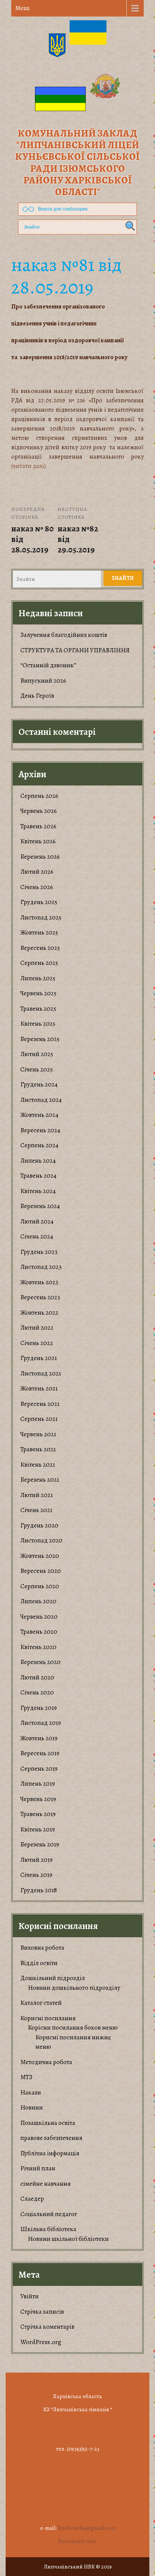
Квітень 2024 (38, 1191)
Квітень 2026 (38, 841)
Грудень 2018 (39, 1890)
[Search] (129, 226)
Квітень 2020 (38, 1647)
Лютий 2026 (37, 872)
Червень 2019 (38, 1799)
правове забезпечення (51, 2138)
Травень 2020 (39, 1632)
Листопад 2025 (41, 917)
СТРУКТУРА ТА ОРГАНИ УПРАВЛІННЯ (75, 650)
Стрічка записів (42, 2312)
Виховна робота (42, 1948)
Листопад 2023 (41, 1267)
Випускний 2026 (43, 681)
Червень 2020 (39, 1617)
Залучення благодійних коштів (64, 635)
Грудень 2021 (39, 1358)
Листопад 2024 (41, 1100)
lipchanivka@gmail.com (87, 2528)
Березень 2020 (40, 1662)
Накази (31, 2092)
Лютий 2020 (37, 1677)
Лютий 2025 (37, 1054)
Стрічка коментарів (47, 2327)
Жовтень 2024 (39, 1115)
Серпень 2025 (39, 963)
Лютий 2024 (37, 1221)
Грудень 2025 (39, 902)
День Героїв (37, 696)
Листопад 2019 (41, 1723)
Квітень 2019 (38, 1829)
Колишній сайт (77, 2541)
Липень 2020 (38, 1601)
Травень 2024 (38, 1176)
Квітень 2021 (38, 1465)
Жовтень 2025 (39, 932)
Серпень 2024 (39, 1145)
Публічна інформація (50, 2153)
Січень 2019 (36, 1875)
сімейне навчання (46, 2184)
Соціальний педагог (49, 2214)
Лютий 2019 (36, 1860)
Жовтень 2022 (39, 1313)
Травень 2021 (38, 1449)
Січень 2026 (37, 887)
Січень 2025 (36, 1069)
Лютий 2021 (36, 1495)
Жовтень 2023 (39, 1282)
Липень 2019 (38, 1784)
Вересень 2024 (40, 1130)
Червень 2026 (39, 811)
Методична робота (46, 2062)
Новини (32, 2107)
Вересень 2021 (40, 1404)
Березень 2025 (40, 1039)
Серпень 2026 (39, 796)
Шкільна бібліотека (48, 2229)
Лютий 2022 (37, 1328)
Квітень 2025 (38, 1024)
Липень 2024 (38, 1161)
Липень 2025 (38, 978)
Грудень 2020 (39, 1525)
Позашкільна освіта (48, 2123)
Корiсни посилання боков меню (73, 2028)
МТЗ (26, 2077)
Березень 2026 (40, 857)
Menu (22, 8)
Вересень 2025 (40, 948)
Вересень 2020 (41, 1571)
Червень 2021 (38, 1434)
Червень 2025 (38, 993)
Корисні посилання (48, 2018)
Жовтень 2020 (40, 1556)
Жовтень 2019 (39, 1738)
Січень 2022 (37, 1343)
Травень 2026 (38, 826)
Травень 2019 (38, 1814)
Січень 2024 (37, 1236)
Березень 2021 (40, 1480)
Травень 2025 (38, 1009)
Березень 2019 (40, 1844)
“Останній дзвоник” (48, 665)
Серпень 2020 (40, 1586)
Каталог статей (41, 2003)
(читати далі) (29, 466)
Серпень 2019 (39, 1769)
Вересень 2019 (40, 1753)
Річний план (38, 2168)
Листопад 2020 (41, 1540)
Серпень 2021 (39, 1419)
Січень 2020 (37, 1692)
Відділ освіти (39, 1963)
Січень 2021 (36, 1510)
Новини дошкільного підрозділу (74, 1988)
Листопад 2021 (41, 1373)
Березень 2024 (40, 1206)
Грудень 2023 (39, 1252)
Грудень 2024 (39, 1084)
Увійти (30, 2296)
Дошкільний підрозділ (53, 1978)
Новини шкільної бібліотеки (68, 2239)
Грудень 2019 (39, 1708)
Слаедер (32, 2199)
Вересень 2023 (40, 1297)
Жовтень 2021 (39, 1388)
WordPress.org (41, 2342)
